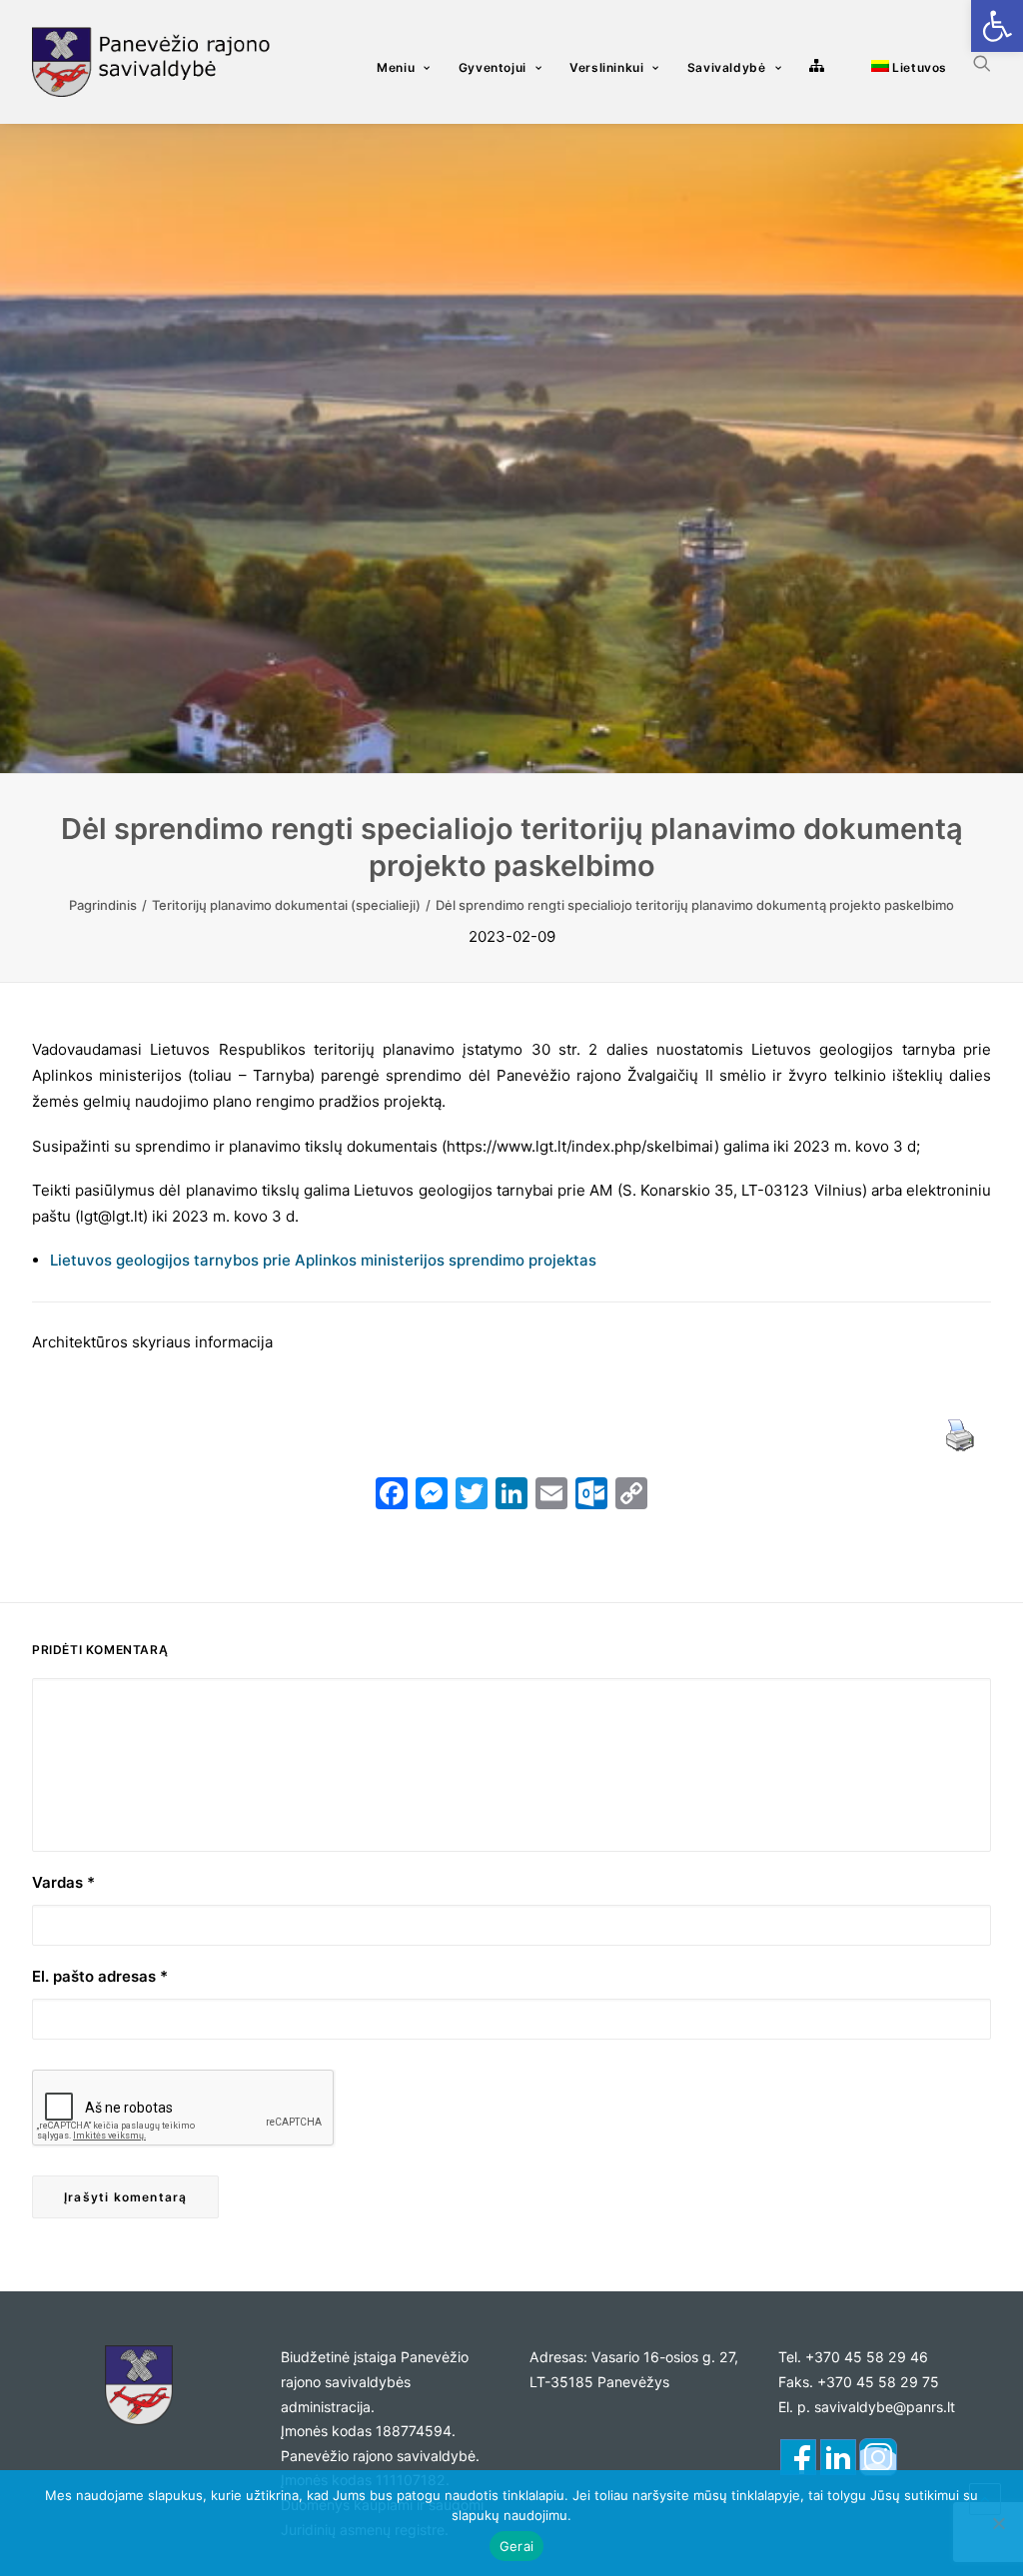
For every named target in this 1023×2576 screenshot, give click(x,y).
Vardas (63, 1882)
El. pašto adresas (100, 1976)
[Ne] (998, 2523)
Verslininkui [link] (606, 67)
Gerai (516, 2546)
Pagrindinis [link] (103, 905)
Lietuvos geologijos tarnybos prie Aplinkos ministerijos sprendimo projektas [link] (323, 1260)
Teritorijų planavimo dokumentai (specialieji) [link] (286, 905)
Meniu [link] (396, 67)
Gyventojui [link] (493, 67)
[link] (997, 26)
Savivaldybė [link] (727, 67)
